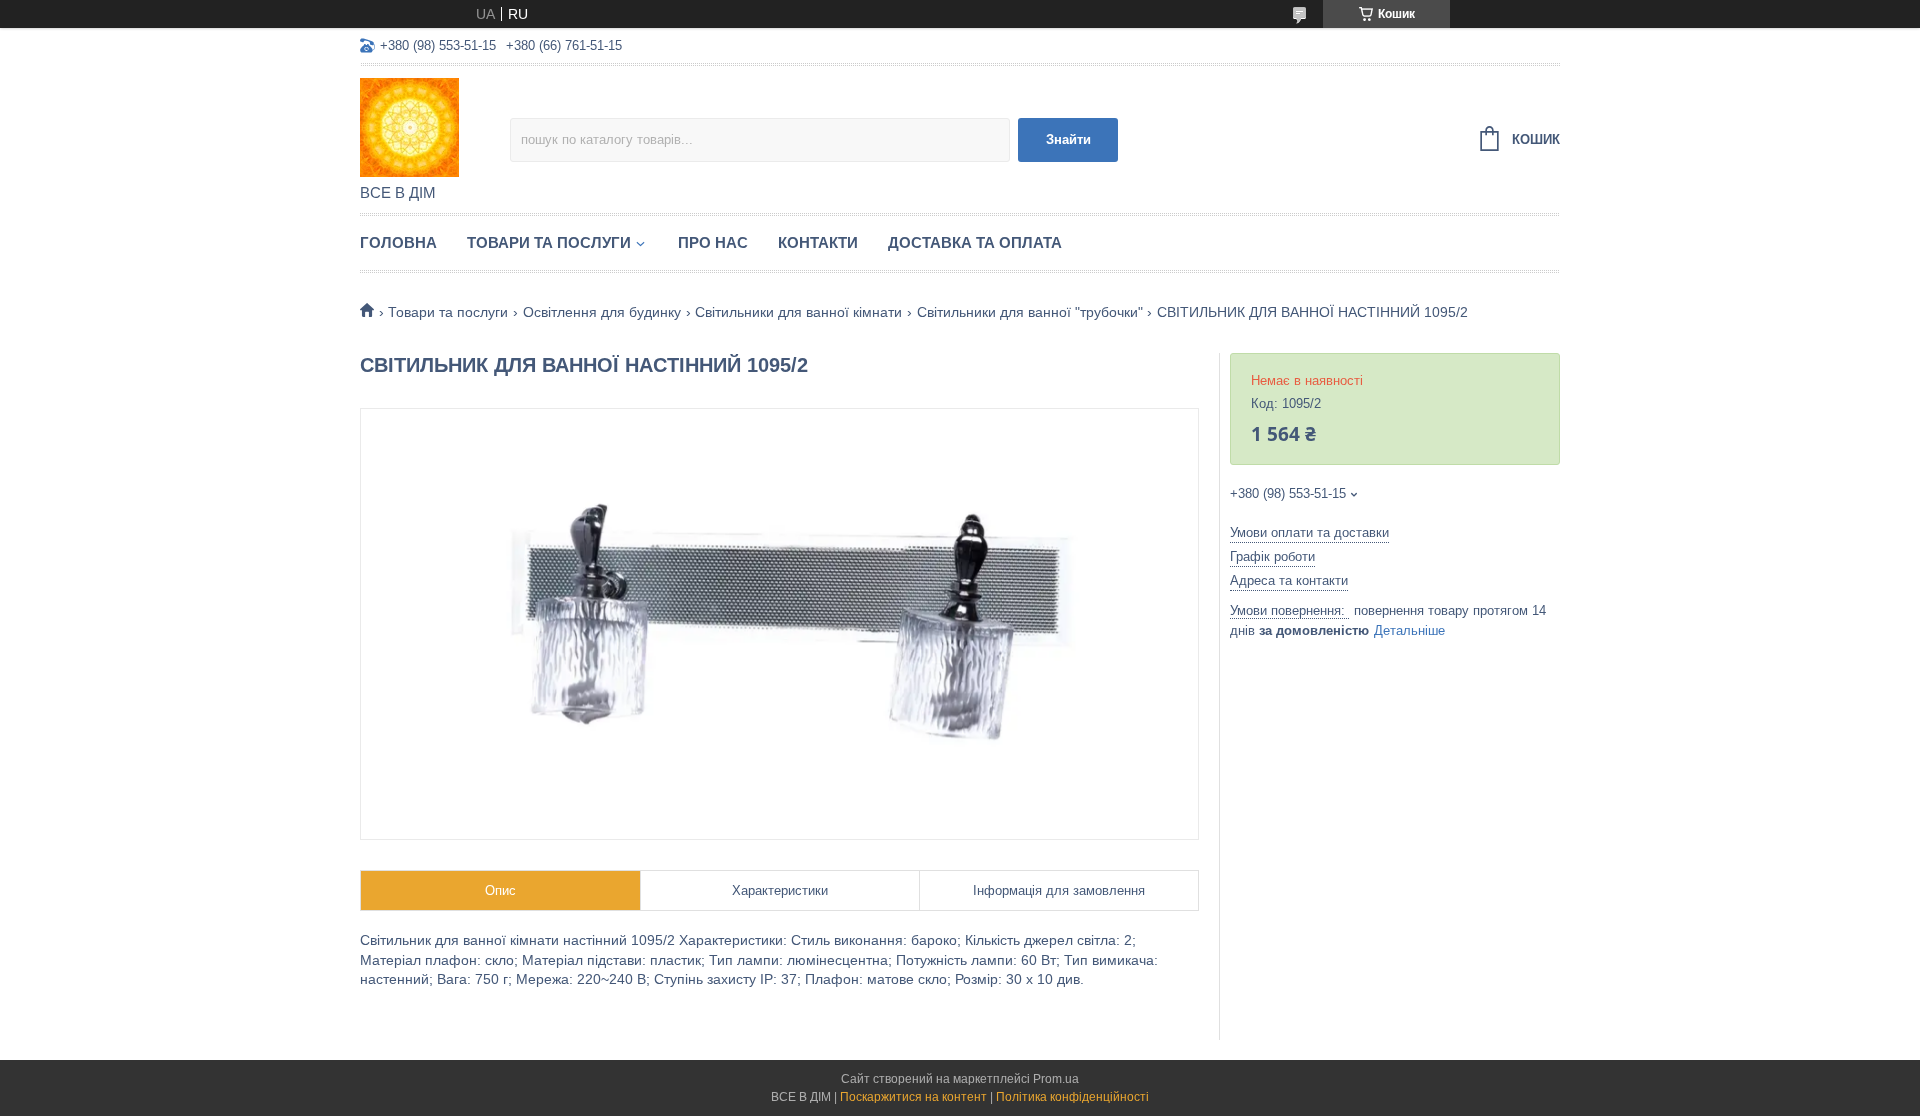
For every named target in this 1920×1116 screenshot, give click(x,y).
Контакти (818, 242)
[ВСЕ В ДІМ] (435, 126)
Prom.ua (1056, 1079)
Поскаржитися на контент (913, 1097)
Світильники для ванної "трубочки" (1030, 312)
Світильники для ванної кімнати (798, 312)
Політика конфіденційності (1072, 1097)
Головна (398, 242)
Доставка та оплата (975, 242)
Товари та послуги (549, 242)
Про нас (713, 242)
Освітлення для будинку (602, 312)
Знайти (1068, 139)
